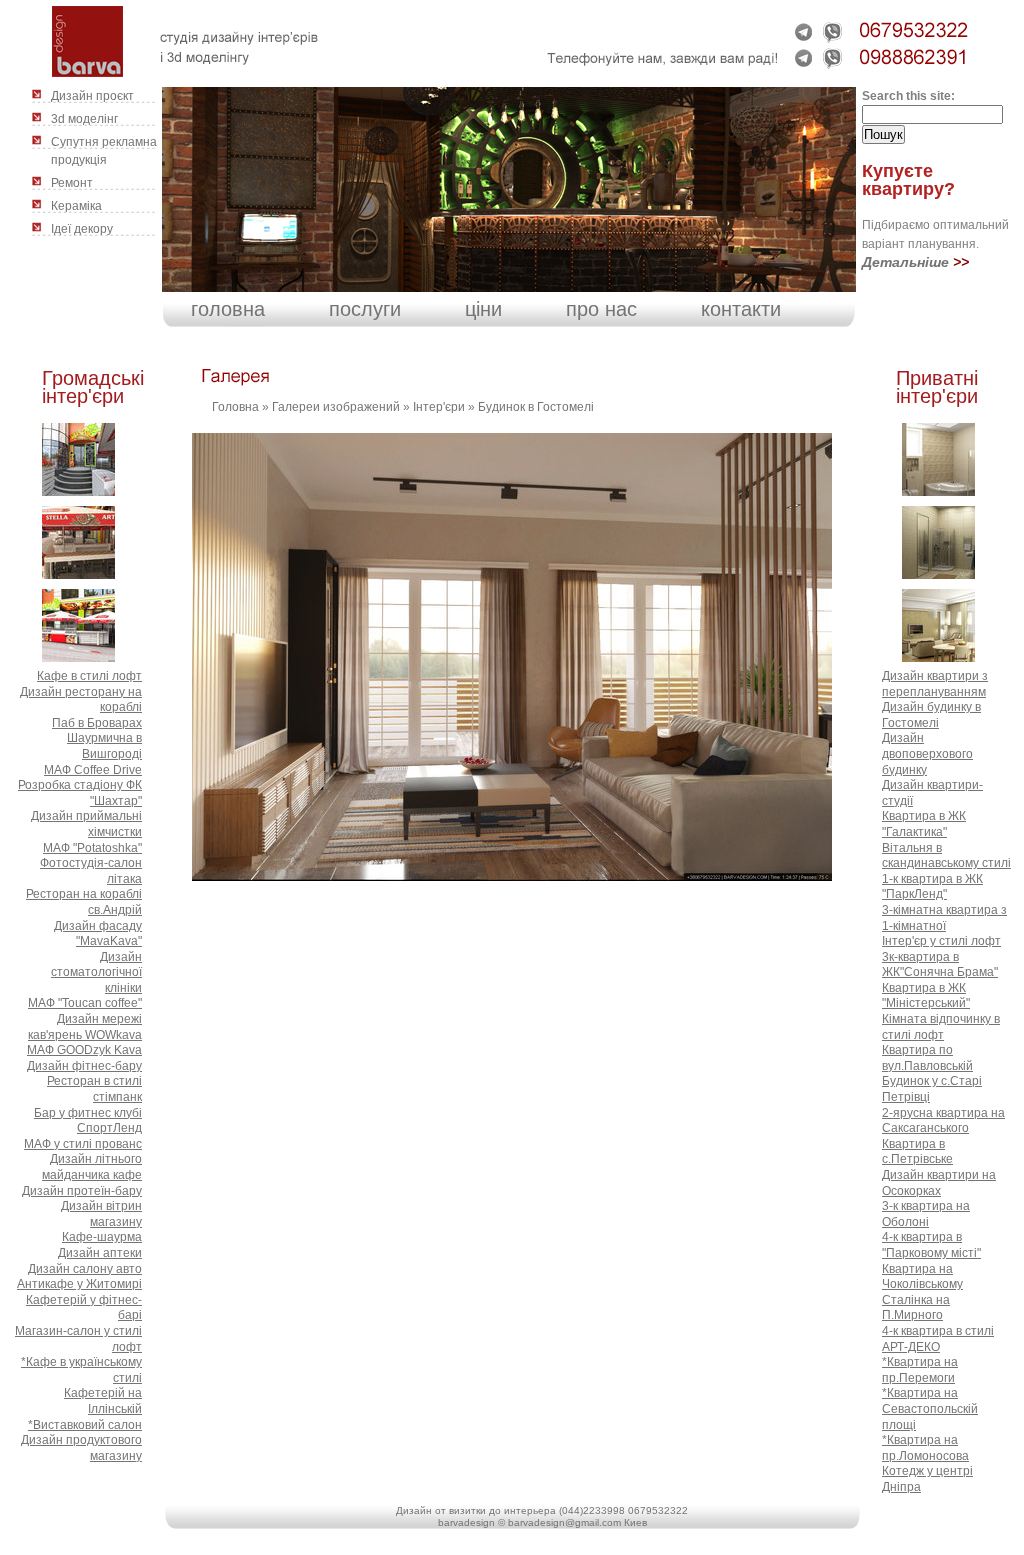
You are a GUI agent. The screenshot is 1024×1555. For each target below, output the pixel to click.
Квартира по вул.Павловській (927, 1058)
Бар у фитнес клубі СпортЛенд (88, 1121)
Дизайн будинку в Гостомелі (931, 715)
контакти (741, 309)
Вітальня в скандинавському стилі (946, 856)
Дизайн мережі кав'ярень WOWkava (85, 1027)
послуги (365, 309)
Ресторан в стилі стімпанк (94, 1089)
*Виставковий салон (85, 1425)
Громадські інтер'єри (93, 387)
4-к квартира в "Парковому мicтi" (931, 1245)
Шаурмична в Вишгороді (104, 746)
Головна (235, 407)
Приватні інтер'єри (937, 387)
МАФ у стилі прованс (83, 1144)
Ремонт (72, 183)
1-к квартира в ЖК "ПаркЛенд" (932, 887)
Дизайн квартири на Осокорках (939, 1183)
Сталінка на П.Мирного (916, 1308)
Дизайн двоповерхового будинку (927, 753)
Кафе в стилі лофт (89, 676)
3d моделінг (84, 119)
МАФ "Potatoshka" (92, 848)
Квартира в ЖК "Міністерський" (926, 996)
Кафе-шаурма (102, 1237)
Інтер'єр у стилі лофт (941, 941)
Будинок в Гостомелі (536, 407)
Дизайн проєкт (92, 96)
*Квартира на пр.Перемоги (920, 1370)
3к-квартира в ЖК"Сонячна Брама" (940, 965)
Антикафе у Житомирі (79, 1284)
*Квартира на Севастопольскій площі (930, 1408)
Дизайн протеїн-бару (82, 1191)
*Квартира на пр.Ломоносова (925, 1448)
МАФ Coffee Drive (93, 770)
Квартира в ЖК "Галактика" (924, 824)
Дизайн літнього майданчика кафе (92, 1167)
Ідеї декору (82, 229)
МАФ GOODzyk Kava (84, 1050)
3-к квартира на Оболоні (926, 1214)
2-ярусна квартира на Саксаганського (943, 1121)
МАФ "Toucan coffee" (85, 1003)
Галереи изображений (336, 407)
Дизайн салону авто (85, 1269)
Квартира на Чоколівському (922, 1277)
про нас (601, 309)
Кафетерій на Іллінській (103, 1401)
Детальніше (905, 262)
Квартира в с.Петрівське (917, 1152)
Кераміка (76, 206)
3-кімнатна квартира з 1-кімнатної (944, 918)
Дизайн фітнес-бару (84, 1066)
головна (228, 309)
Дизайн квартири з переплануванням (935, 684)
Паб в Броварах (97, 723)
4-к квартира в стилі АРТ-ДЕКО (938, 1339)
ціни (483, 309)
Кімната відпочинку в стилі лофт (941, 1027)
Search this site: (908, 96)
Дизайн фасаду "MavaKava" (98, 934)
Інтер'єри (439, 407)
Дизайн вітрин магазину (101, 1214)
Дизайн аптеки (100, 1253)
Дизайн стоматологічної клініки (96, 972)
